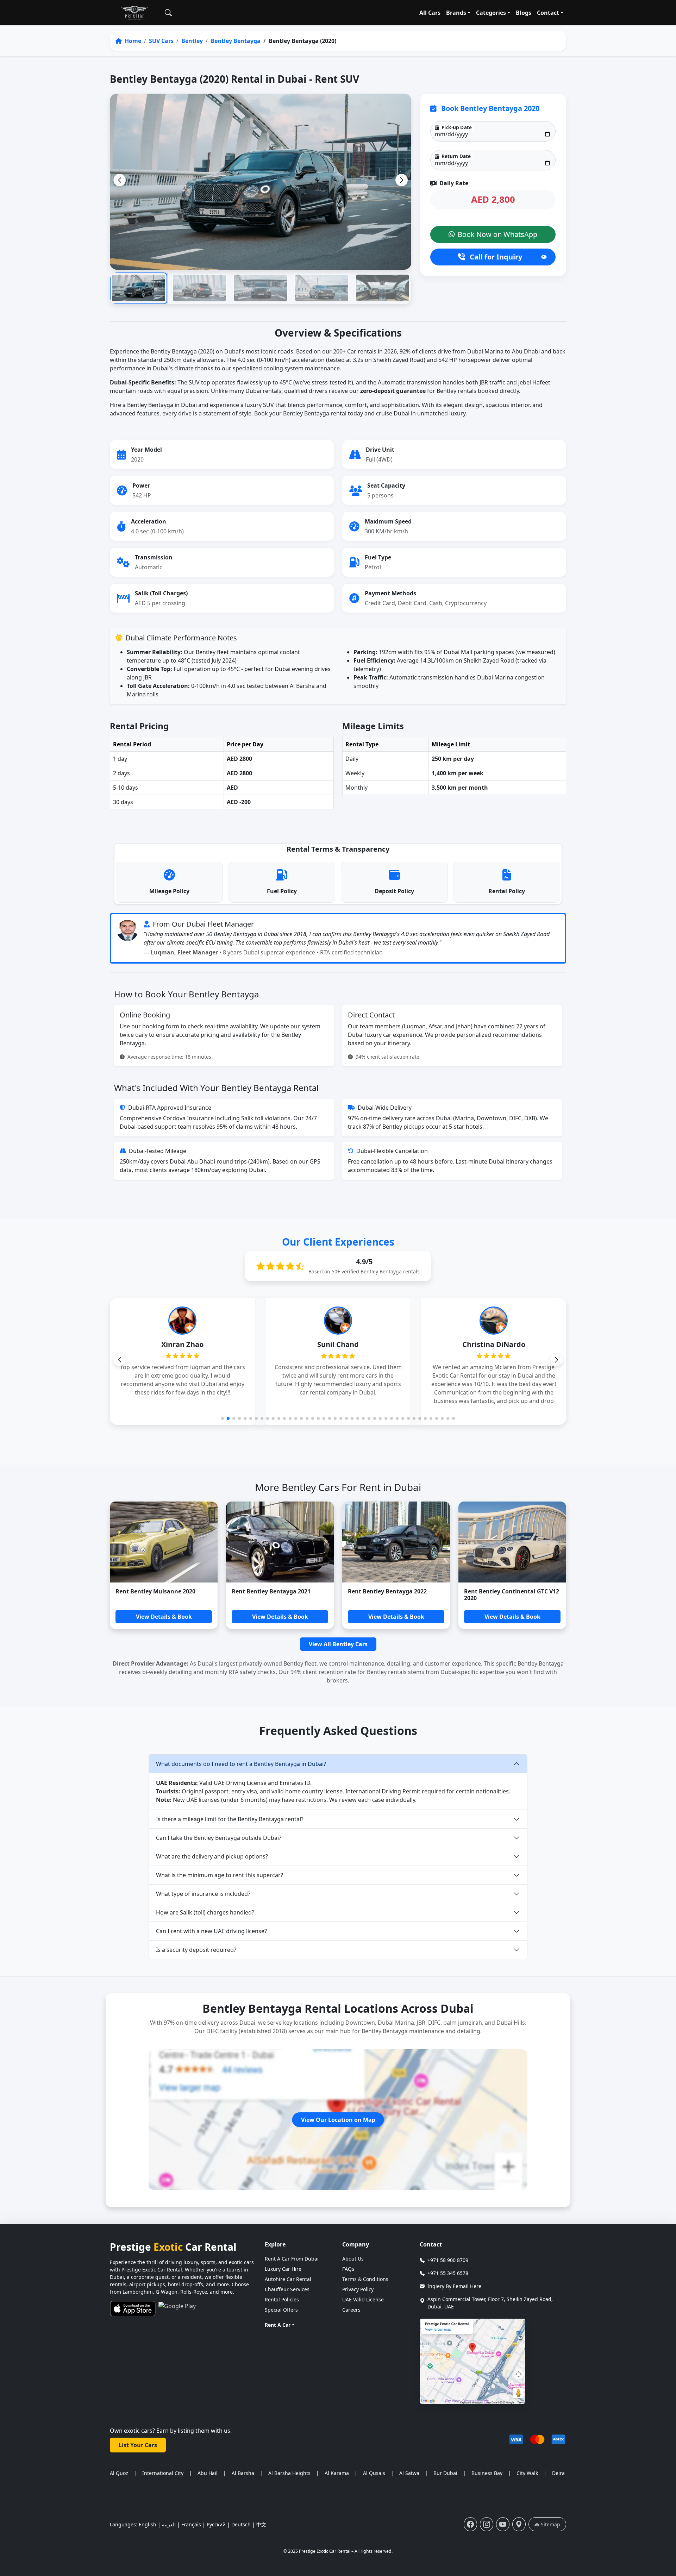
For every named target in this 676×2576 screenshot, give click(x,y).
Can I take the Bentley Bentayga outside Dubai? (219, 1838)
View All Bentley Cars (338, 1644)
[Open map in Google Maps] (472, 2361)
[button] (402, 180)
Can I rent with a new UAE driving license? (211, 1931)
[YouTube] (503, 2524)
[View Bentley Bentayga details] (280, 1542)
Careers (351, 2310)
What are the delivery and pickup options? (212, 1856)
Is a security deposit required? (196, 1950)
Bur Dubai (445, 2473)
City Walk (527, 2473)
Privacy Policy (358, 2289)
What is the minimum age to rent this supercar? (220, 1875)
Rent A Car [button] (278, 2325)
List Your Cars (138, 2445)
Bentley (192, 41)
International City (163, 2473)
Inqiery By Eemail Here (454, 2286)
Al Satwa (409, 2473)
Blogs (524, 13)
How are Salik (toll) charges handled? (205, 1912)
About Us (353, 2259)
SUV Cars (161, 41)
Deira (558, 2473)
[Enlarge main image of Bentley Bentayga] (261, 181)
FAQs (348, 2269)
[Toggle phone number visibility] (544, 257)
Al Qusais (374, 2473)
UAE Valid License (363, 2299)
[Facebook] (470, 2524)
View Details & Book (164, 1617)
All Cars (430, 13)
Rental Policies (282, 2299)
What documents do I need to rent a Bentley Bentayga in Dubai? (241, 1764)
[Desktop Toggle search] (168, 13)
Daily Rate (453, 183)
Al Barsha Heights (289, 2473)
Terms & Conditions (365, 2279)
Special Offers (281, 2310)
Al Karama (337, 2473)
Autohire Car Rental (288, 2279)
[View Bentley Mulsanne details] (164, 1542)
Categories (491, 13)
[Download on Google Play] (177, 2309)
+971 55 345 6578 (448, 2273)
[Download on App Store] (133, 2309)
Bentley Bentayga (236, 41)
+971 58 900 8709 (448, 2260)
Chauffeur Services (287, 2289)
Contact (548, 13)
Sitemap (550, 2524)
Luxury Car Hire (283, 2269)
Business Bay (487, 2473)
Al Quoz (119, 2473)
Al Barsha (243, 2473)
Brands (456, 13)
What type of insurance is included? (203, 1894)
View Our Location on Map (338, 2120)
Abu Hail (208, 2473)
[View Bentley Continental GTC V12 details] (512, 1542)
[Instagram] (487, 2524)
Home (132, 41)
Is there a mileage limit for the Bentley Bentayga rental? (230, 1819)
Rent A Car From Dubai (292, 2259)
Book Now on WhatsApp (497, 234)
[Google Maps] (519, 2524)
